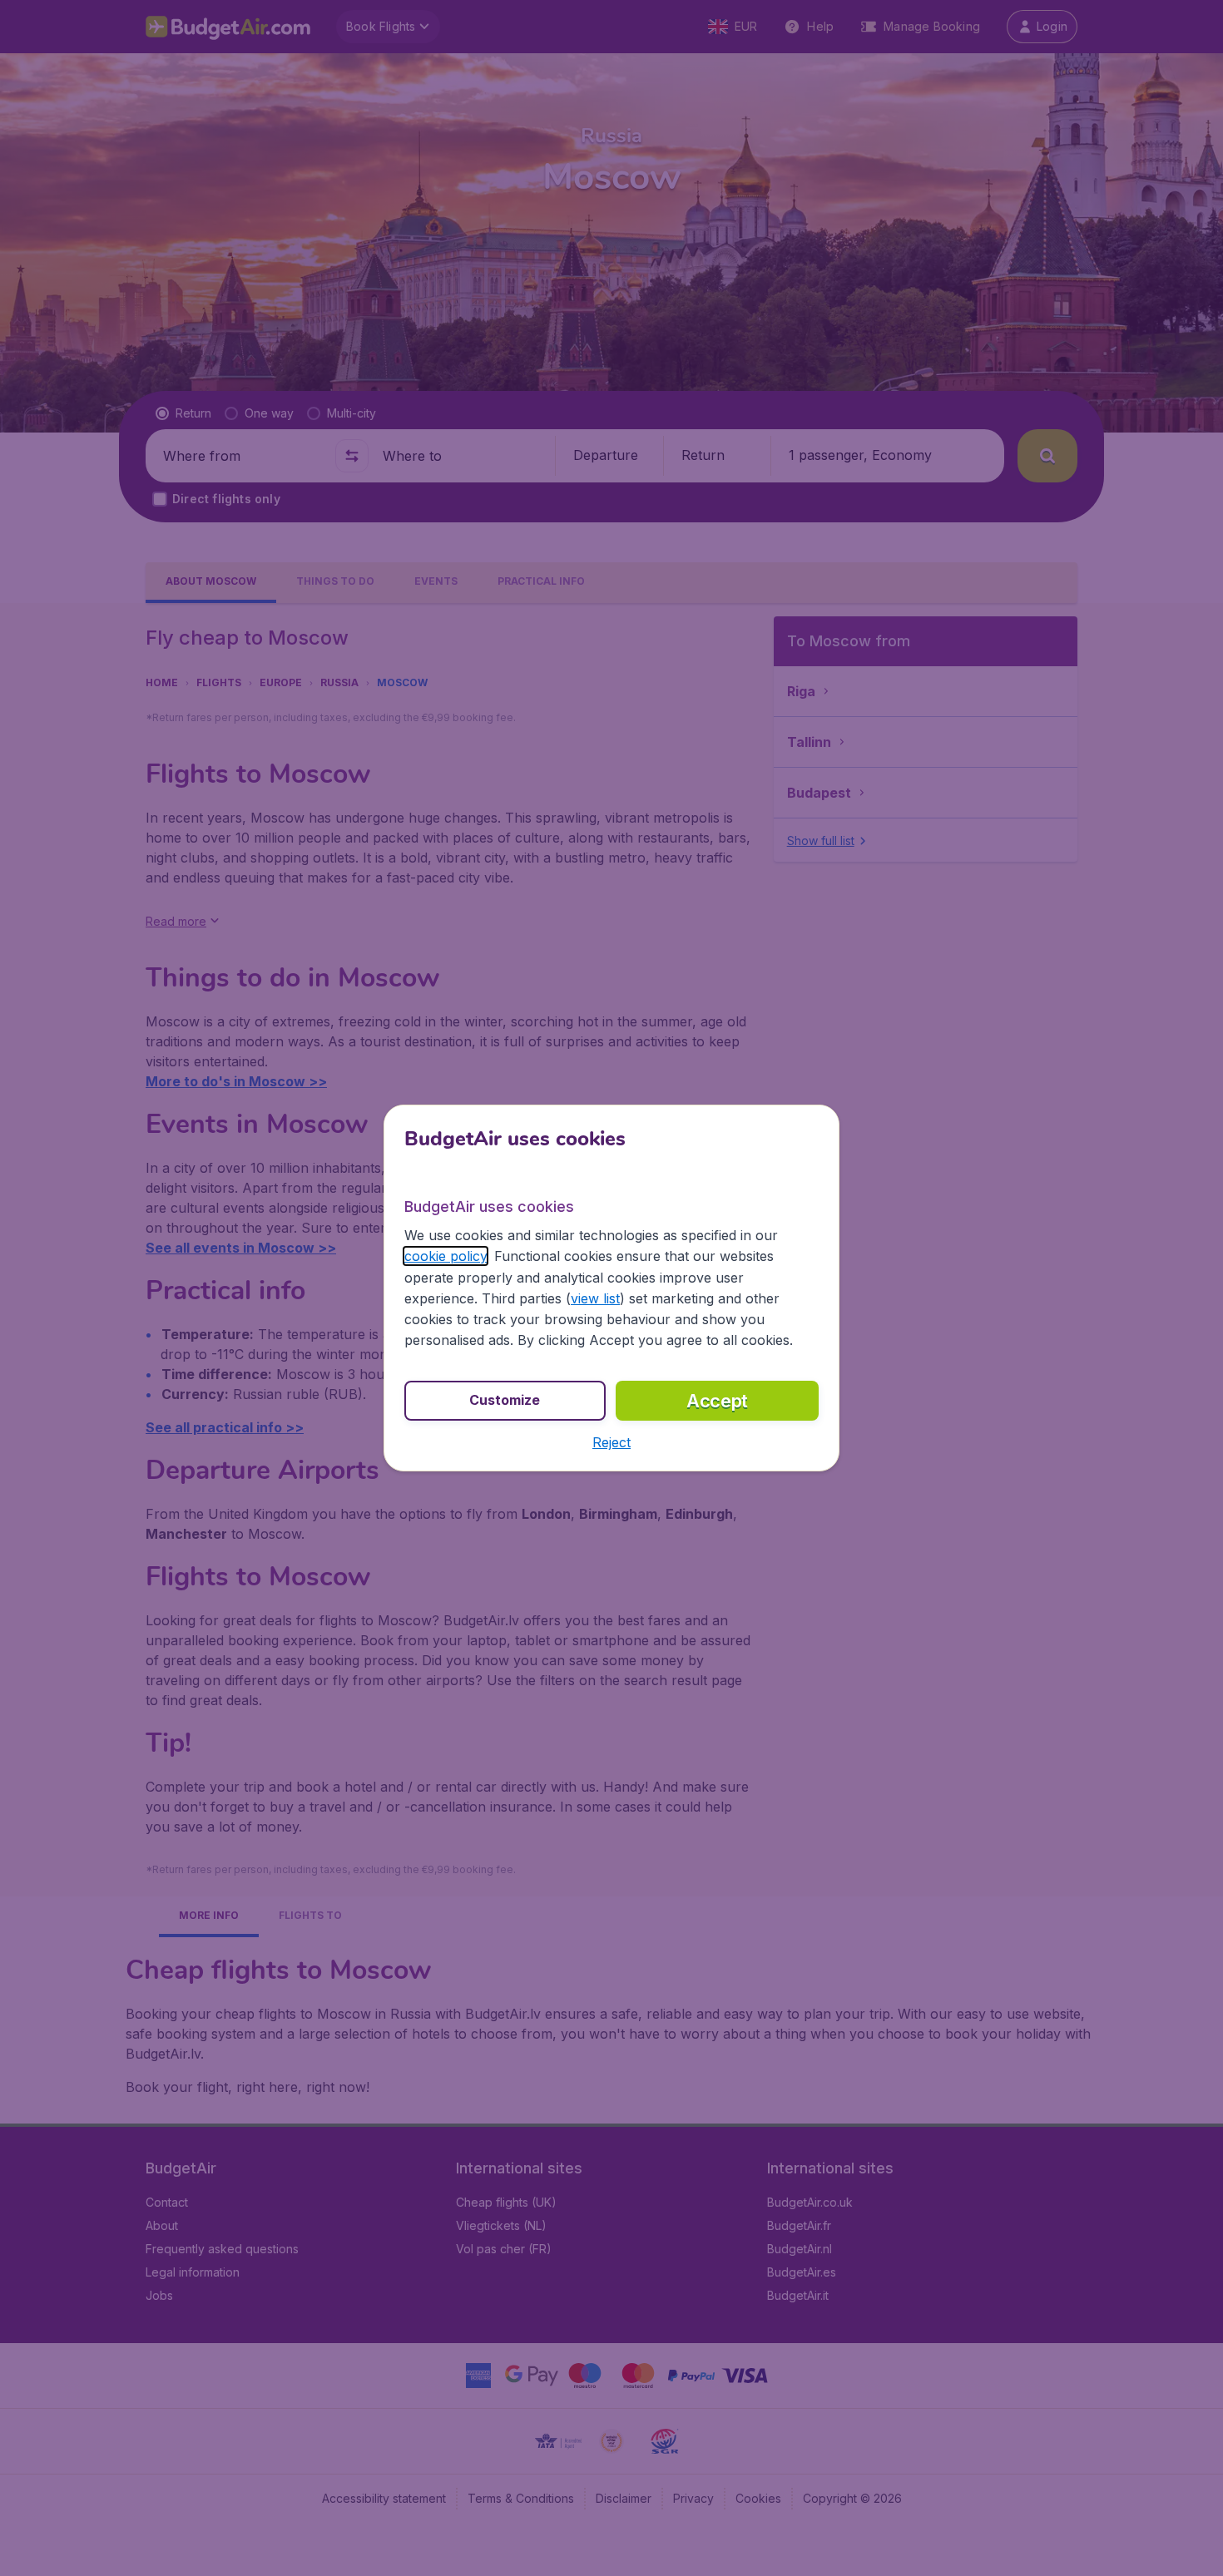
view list (595, 1298)
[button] (611, 1442)
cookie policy (446, 1256)
